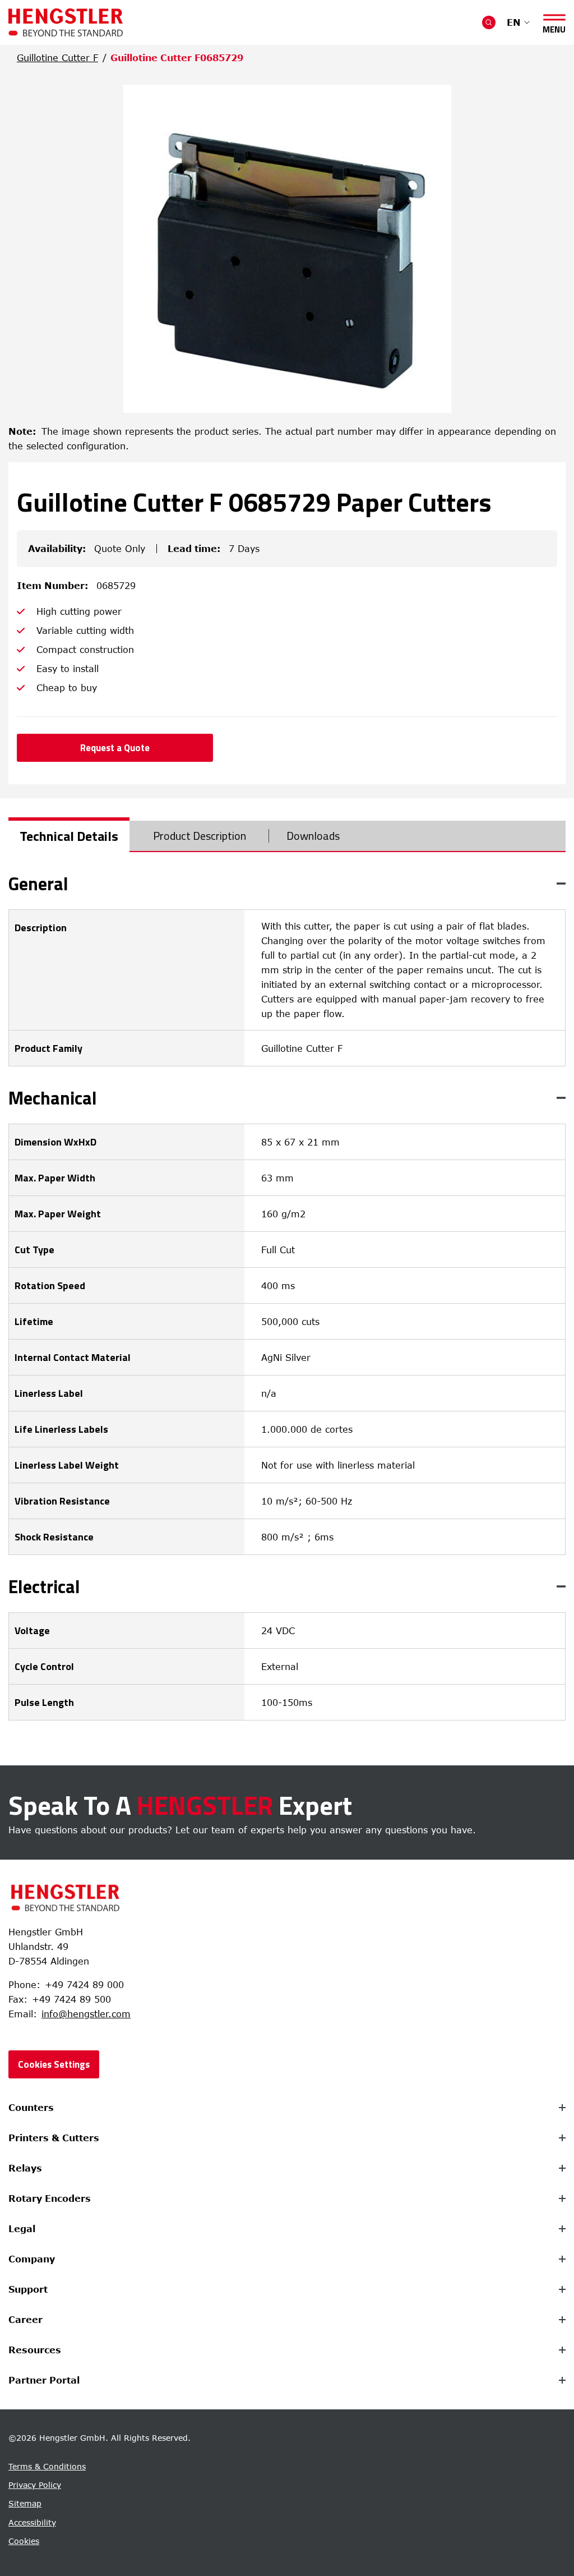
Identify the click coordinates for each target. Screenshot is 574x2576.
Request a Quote (115, 748)
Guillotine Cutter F (57, 58)
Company (32, 2259)
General (38, 884)
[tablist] (287, 836)
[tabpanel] (287, 1298)
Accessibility (32, 2522)
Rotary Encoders (50, 2198)
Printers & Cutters (54, 2138)
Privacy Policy (35, 2485)
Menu (554, 27)
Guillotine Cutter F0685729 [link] (177, 58)
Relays (25, 2168)
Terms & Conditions (47, 2466)
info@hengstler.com (86, 2014)
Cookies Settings (54, 2064)
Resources (35, 2350)
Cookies (24, 2541)
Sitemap (25, 2503)
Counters (31, 2108)
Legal (22, 2229)
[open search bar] (489, 22)
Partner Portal (44, 2380)
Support (28, 2289)
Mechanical (53, 1098)
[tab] (69, 836)
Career (26, 2320)
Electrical (44, 1586)
